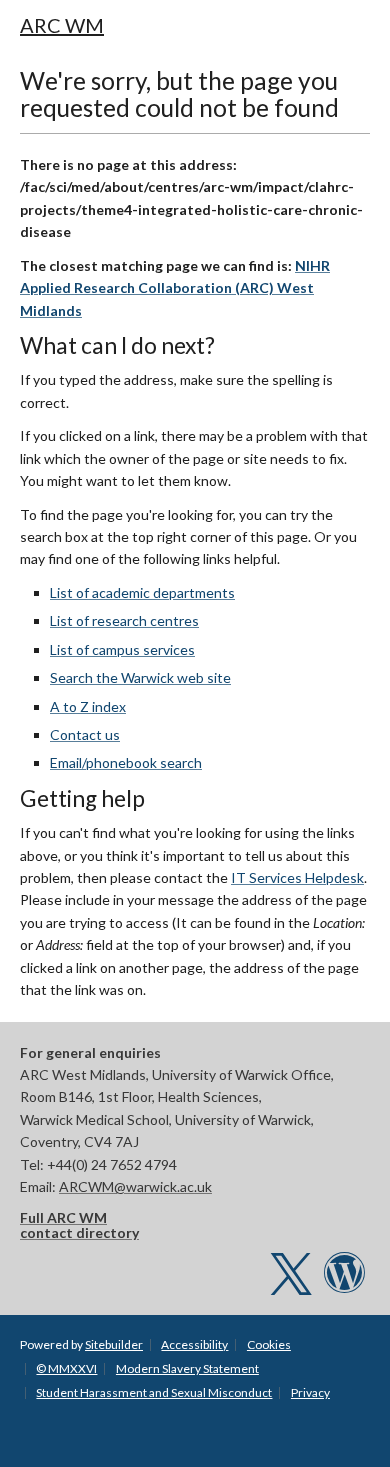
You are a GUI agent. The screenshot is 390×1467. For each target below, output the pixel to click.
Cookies (269, 1344)
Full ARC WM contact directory (79, 1225)
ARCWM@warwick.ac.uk (135, 1186)
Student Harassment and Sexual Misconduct (154, 1392)
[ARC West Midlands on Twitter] (291, 1282)
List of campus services (122, 649)
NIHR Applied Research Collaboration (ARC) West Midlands (175, 288)
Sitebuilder (114, 1344)
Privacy (310, 1392)
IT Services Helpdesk (297, 877)
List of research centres (124, 620)
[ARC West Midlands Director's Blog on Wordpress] (344, 1282)
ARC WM (62, 25)
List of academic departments (142, 592)
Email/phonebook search (126, 762)
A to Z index (88, 706)
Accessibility (194, 1344)
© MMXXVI (66, 1368)
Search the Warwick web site (140, 677)
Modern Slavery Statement (187, 1368)
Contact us (85, 734)
